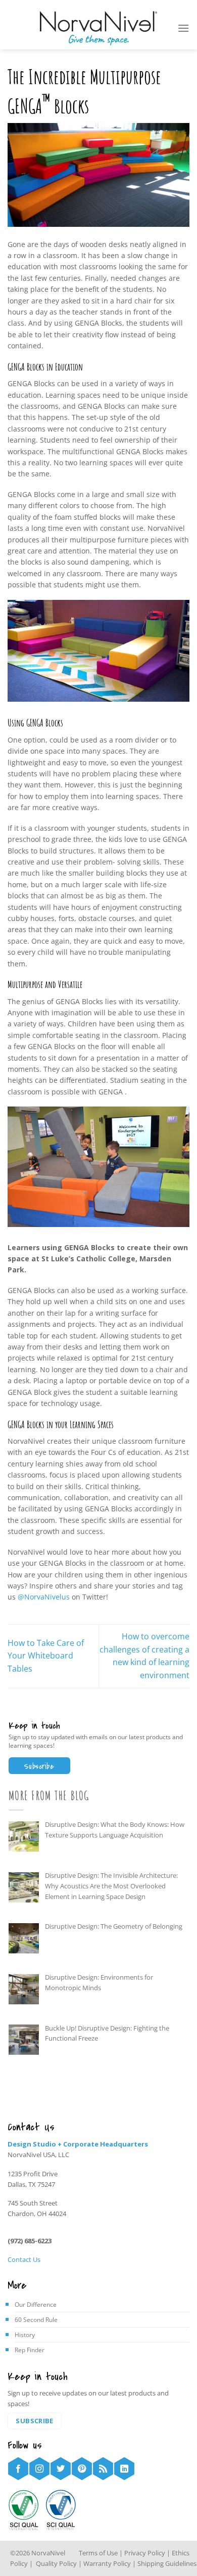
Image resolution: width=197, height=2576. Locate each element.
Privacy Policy (145, 2553)
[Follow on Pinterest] (82, 2469)
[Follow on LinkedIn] (124, 2469)
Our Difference (36, 2305)
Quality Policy (56, 2563)
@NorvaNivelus (44, 1597)
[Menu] (183, 28)
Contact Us (24, 2259)
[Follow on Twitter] (61, 2469)
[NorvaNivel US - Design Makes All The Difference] (99, 28)
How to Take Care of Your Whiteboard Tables (46, 1656)
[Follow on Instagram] (39, 2469)
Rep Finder (30, 2350)
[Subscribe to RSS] (103, 2469)
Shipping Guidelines (167, 2563)
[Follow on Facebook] (18, 2469)
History (25, 2335)
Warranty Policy (107, 2563)
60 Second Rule (36, 2320)
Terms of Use (98, 2553)
